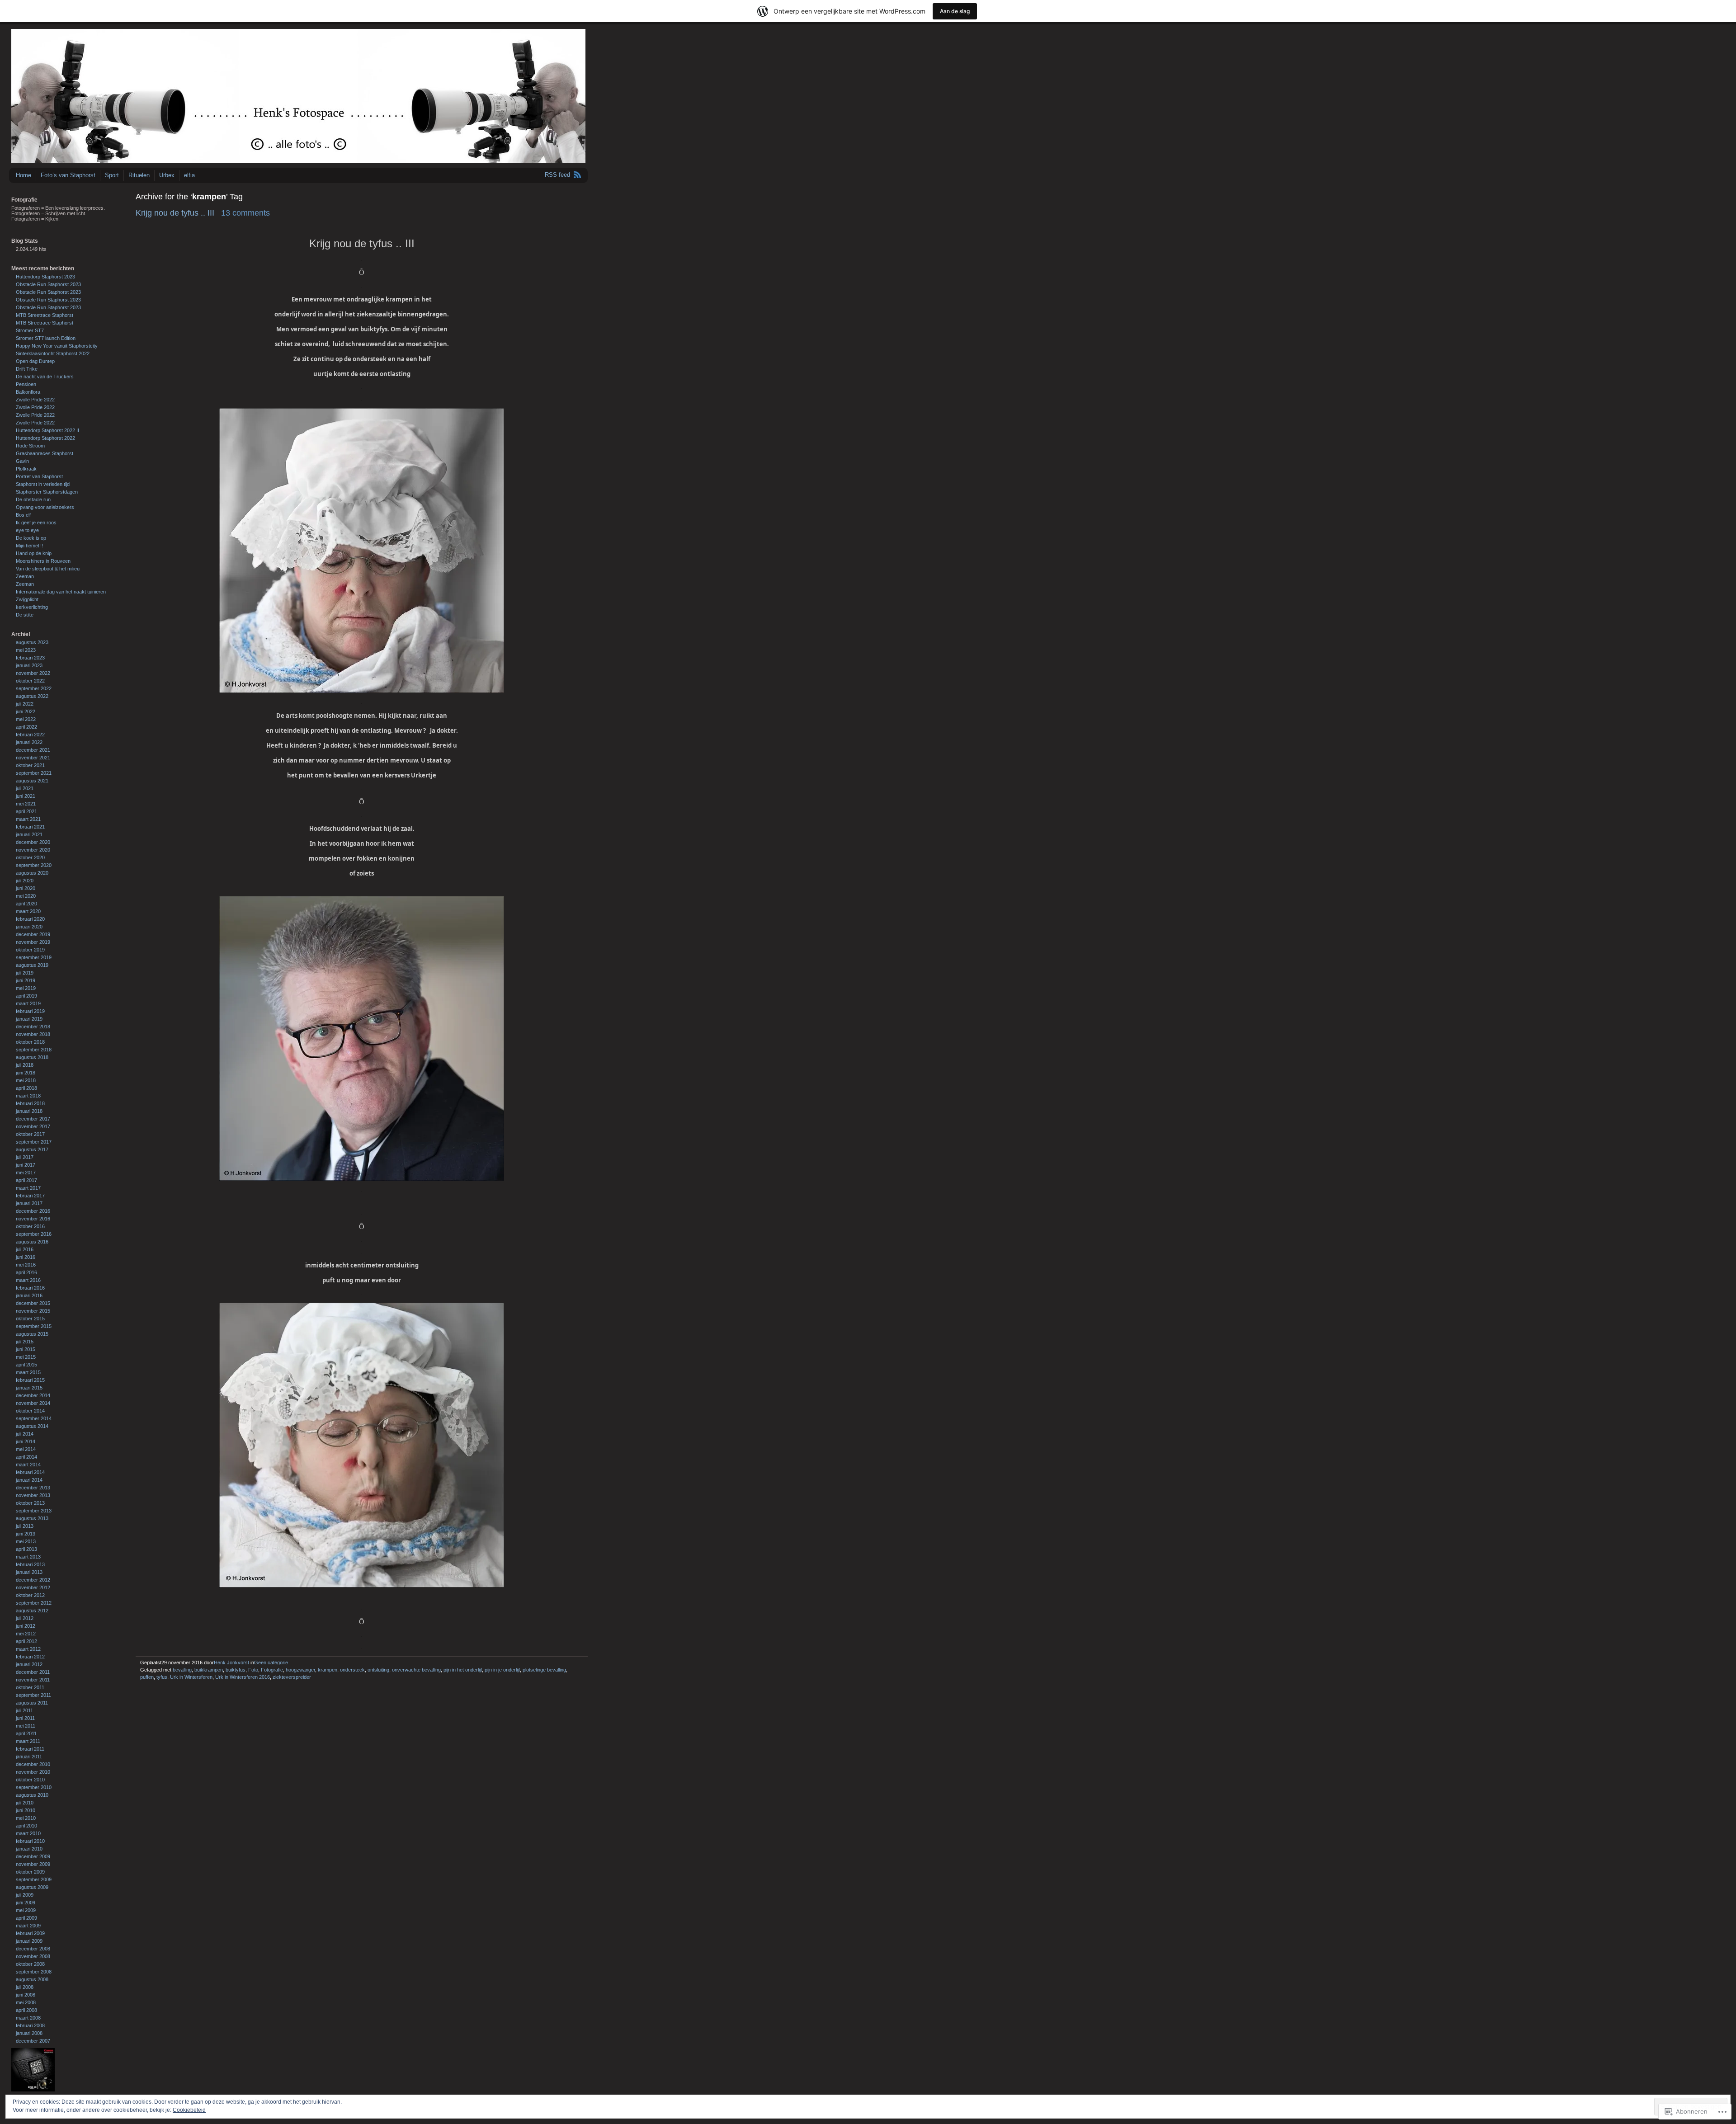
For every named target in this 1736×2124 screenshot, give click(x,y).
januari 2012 (29, 1664)
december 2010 (33, 1764)
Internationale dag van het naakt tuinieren (61, 592)
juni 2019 (26, 980)
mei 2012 (26, 1634)
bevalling (182, 1670)
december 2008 (33, 1949)
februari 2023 (30, 658)
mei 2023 (26, 650)
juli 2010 (25, 1803)
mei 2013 (26, 1541)
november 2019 (33, 942)
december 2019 (33, 934)
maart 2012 (28, 1649)
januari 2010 (29, 1849)
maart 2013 (28, 1557)
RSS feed (557, 175)
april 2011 (26, 1733)
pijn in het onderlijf (463, 1670)
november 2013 (33, 1495)
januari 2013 (29, 1572)
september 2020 (34, 865)
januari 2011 (29, 1757)
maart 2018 (28, 1096)
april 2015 (26, 1365)
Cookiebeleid (189, 2110)
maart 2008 (28, 2018)
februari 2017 (30, 1196)
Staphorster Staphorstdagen (47, 492)
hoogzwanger (300, 1670)
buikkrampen (209, 1670)
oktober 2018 (30, 1042)
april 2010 (26, 1826)
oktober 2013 (30, 1503)
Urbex (167, 175)
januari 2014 (29, 1480)
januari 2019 (29, 1019)
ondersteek (352, 1670)
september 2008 (34, 1972)
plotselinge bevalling (544, 1670)
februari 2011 (30, 1749)
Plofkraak (26, 469)
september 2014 (34, 1418)
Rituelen (139, 175)
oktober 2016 (30, 1226)
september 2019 (34, 957)
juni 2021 (26, 796)
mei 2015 (26, 1357)
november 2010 (33, 1772)
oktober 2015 (30, 1319)
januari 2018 (29, 1111)
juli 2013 (25, 1526)
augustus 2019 (32, 965)
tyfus (162, 1677)
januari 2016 (29, 1295)
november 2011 (33, 1680)
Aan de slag (955, 11)
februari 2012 (30, 1657)
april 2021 (26, 811)
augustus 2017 (32, 1149)
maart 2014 (28, 1465)
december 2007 (33, 2041)
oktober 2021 (30, 765)
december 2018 (33, 1027)
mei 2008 (26, 2002)
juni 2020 (26, 888)
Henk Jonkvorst (231, 1662)
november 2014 (33, 1403)
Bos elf (23, 515)
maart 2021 (28, 819)
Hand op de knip (34, 553)
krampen (328, 1670)
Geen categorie (271, 1662)
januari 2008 (29, 2033)
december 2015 (33, 1303)
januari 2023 (29, 665)
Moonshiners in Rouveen (43, 561)
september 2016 (34, 1234)
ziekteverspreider (292, 1677)
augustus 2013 (32, 1518)
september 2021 (34, 773)
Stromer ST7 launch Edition (46, 338)
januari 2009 (29, 1941)
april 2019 (26, 996)
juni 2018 (26, 1073)
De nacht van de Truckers (45, 377)
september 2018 (34, 1050)
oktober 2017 (30, 1134)
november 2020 (33, 850)
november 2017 (33, 1126)
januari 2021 (29, 834)
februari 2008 (30, 2025)
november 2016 (33, 1219)
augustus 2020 (32, 873)
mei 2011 (26, 1726)
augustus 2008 (32, 1979)
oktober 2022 (30, 681)
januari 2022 (29, 742)
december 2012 (33, 1580)
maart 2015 (28, 1372)
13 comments (245, 213)
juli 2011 (24, 1710)
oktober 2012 (30, 1595)
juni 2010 (26, 1810)
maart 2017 (28, 1188)
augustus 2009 (32, 1887)
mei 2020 (26, 896)
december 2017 (33, 1119)
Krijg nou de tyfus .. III (175, 213)
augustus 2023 (32, 642)
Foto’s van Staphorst (68, 175)
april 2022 (26, 727)
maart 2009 (28, 1926)
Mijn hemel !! (29, 546)
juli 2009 (25, 1895)
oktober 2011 (30, 1687)
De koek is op (31, 538)
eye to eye (27, 530)
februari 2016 (30, 1288)
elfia (189, 175)
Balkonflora (28, 392)
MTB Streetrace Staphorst (45, 315)
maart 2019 (28, 1003)
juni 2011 (25, 1718)
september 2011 (33, 1695)
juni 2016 (26, 1257)
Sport (112, 175)
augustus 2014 (32, 1426)
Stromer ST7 (30, 330)
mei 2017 (26, 1173)
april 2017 (26, 1180)
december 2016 (33, 1211)
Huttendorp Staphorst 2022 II (47, 430)
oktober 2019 (30, 950)
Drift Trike (27, 369)
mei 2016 (26, 1265)
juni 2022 (26, 711)
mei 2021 (26, 804)
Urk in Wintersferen (191, 1677)
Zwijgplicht (27, 599)
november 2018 (33, 1034)
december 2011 (33, 1672)
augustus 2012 (32, 1611)
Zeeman (25, 576)
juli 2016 (25, 1249)
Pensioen (26, 384)
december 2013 (33, 1488)
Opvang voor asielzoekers (45, 507)
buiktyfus (236, 1670)
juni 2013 (26, 1534)
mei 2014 (26, 1449)
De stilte (25, 615)
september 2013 (34, 1511)
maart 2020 (28, 911)
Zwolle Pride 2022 (35, 400)
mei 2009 (26, 1910)
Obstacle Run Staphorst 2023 (48, 284)
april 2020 (26, 904)
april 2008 (26, 2010)
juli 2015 (25, 1342)
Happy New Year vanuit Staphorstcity (57, 346)
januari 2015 (29, 1388)
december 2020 (33, 842)
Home (24, 175)
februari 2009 (30, 1933)
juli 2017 (25, 1157)
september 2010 (34, 1787)
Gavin (22, 461)
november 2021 (33, 758)
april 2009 (26, 1918)
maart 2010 (28, 1833)
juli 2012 (25, 1618)
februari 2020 (30, 919)
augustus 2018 (32, 1057)
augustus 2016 (32, 1242)
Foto (253, 1670)
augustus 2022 (32, 696)
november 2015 (33, 1311)
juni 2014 (26, 1441)
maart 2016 (28, 1280)
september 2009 (34, 1879)
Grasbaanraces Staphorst (45, 453)
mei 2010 (26, 1818)
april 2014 (26, 1457)
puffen (147, 1677)
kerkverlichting (32, 607)
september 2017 (34, 1142)
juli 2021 (25, 788)
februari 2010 (30, 1841)
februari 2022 (30, 735)
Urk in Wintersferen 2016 (243, 1677)
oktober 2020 (30, 857)
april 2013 (26, 1549)
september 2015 (34, 1326)
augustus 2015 (32, 1334)
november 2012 (33, 1587)
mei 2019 (26, 988)
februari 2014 (30, 1472)
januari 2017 (29, 1203)
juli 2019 (25, 973)
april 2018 (26, 1088)
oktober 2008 (30, 1964)
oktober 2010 (30, 1780)
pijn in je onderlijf (502, 1670)
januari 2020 (29, 927)
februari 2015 (30, 1380)
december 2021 (33, 750)
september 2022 (34, 688)
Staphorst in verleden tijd (43, 484)
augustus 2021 (32, 781)
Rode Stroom (30, 446)
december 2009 (33, 1856)
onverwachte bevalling (416, 1670)
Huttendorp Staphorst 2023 (45, 277)
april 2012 (26, 1641)
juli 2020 (25, 881)
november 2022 (33, 673)
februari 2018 (30, 1103)
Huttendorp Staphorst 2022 (45, 438)
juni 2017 (26, 1165)
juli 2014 (25, 1434)
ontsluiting (378, 1670)
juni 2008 (26, 1995)
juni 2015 (26, 1349)
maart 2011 (28, 1741)
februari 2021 (30, 827)
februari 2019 (30, 1011)
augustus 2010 (32, 1795)
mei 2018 (26, 1080)
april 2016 (26, 1272)
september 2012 (34, 1603)
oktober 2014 (30, 1411)
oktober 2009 (30, 1872)
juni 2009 (26, 1903)
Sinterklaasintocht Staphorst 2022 (53, 353)
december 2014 (33, 1395)
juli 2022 (25, 704)
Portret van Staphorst (39, 476)
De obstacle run (33, 499)
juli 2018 (25, 1065)
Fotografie (272, 1670)
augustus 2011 (32, 1703)
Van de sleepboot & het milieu (48, 569)
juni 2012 (26, 1626)
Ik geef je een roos (36, 523)
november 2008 (33, 1956)
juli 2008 (25, 1987)
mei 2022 (26, 719)
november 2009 (33, 1864)
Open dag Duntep (35, 361)
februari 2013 (30, 1564)
